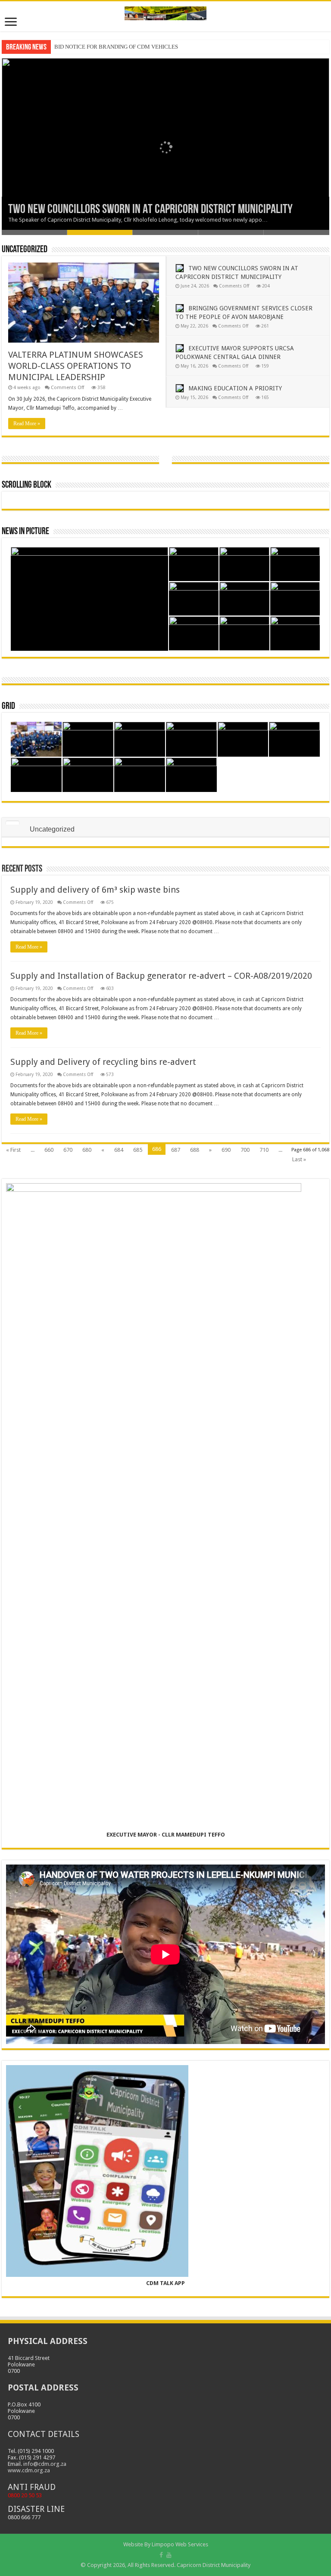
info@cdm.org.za (45, 2464)
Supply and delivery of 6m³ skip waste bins (95, 890)
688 (195, 1150)
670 (68, 1150)
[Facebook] (161, 2555)
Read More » (27, 424)
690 (226, 1150)
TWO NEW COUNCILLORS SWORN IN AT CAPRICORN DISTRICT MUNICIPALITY (150, 210)
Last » (299, 1159)
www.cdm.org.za (29, 2470)
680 (87, 1150)
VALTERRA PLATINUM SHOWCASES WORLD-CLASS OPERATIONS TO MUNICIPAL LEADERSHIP (76, 366)
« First (13, 1150)
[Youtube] (169, 2555)
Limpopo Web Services (180, 2544)
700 (245, 1150)
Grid (8, 707)
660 (49, 1150)
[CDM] (165, 12)
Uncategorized (25, 250)
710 (264, 1150)
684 (119, 1150)
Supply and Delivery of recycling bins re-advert (103, 1062)
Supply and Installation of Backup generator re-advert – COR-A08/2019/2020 (161, 976)
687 (176, 1150)
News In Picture (25, 532)
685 (138, 1150)
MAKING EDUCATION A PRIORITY (235, 388)
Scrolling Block (27, 485)
